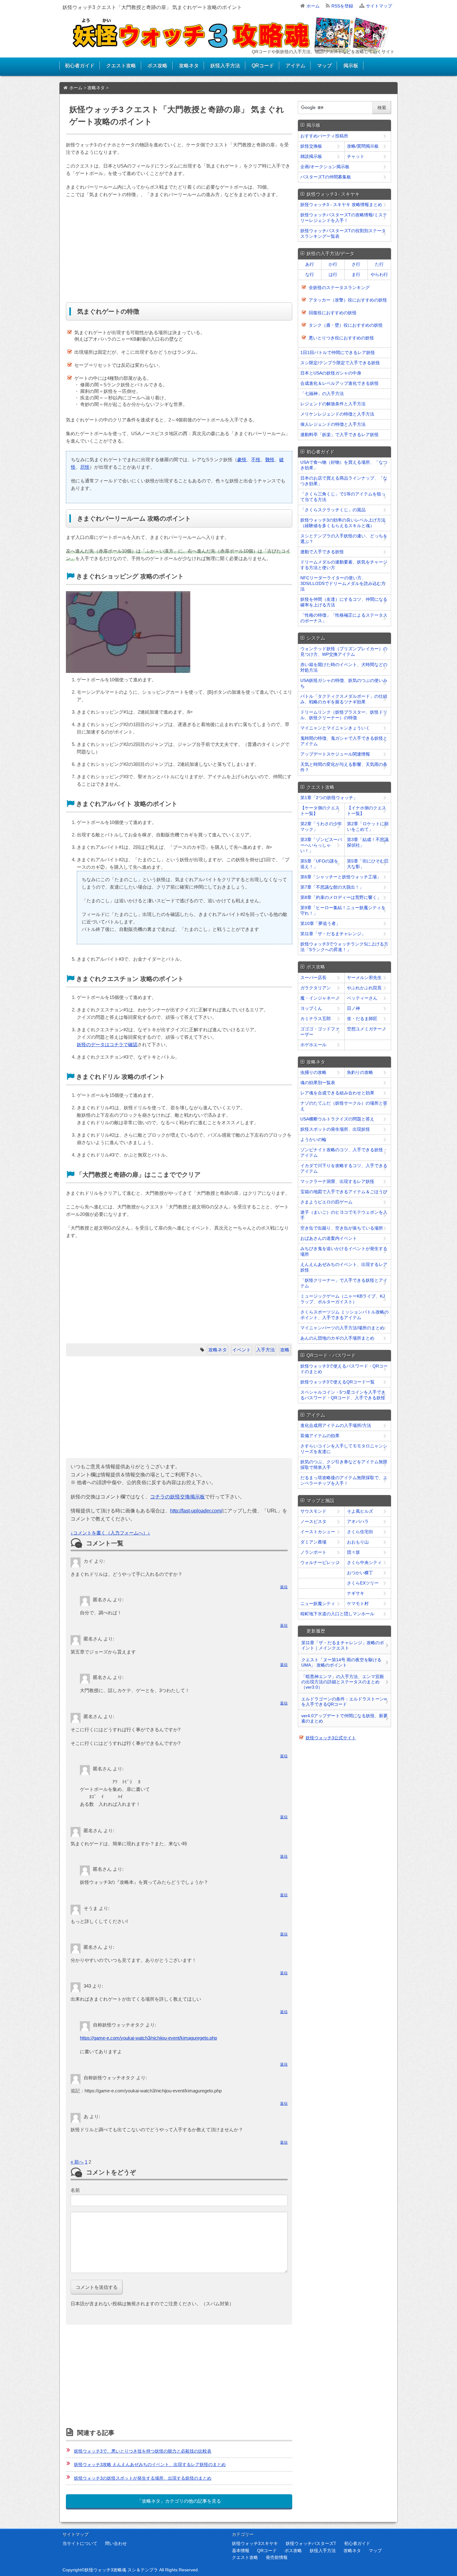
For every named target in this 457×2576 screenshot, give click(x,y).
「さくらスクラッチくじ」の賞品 (333, 510)
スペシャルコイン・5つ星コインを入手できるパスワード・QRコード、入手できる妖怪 (343, 1395)
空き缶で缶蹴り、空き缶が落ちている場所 (342, 1228)
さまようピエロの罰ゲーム (326, 1202)
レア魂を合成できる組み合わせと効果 (337, 1093)
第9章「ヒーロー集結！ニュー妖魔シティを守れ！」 (343, 910)
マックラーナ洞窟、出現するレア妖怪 (337, 1181)
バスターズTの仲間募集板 (326, 177)
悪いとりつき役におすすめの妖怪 (341, 338)
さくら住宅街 (360, 1532)
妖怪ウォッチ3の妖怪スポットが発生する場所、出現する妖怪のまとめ (143, 2478)
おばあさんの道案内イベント (329, 1238)
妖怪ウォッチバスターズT (311, 2543)
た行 (379, 264)
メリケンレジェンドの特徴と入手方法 (337, 414)
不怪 (256, 460)
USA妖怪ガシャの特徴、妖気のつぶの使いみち (344, 683)
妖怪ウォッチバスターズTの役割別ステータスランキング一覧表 (343, 233)
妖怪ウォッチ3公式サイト (331, 1738)
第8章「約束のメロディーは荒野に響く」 (341, 897)
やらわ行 (379, 274)
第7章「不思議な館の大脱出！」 (332, 887)
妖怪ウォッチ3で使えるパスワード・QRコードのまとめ (344, 1369)
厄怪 (85, 467)
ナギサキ (356, 1593)
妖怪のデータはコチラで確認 (107, 1044)
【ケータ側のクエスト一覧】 (320, 811)
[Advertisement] (179, 251)
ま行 (356, 274)
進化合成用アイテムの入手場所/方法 (336, 1425)
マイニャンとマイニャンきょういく (335, 728)
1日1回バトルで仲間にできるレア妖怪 (338, 352)
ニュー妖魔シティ (318, 1603)
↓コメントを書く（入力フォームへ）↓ (110, 1533)
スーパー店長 (313, 977)
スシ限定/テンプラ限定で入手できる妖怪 (340, 363)
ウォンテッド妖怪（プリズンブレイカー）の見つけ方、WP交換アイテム (344, 651)
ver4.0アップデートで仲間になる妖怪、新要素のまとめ (344, 1718)
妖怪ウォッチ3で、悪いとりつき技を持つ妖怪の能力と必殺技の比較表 (143, 2451)
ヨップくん (311, 1008)
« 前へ (77, 2162)
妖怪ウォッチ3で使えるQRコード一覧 (337, 1382)
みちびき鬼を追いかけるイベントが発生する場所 (344, 1251)
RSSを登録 (342, 6)
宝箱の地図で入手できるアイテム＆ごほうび (344, 1192)
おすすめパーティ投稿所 (324, 136)
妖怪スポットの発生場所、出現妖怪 (335, 1129)
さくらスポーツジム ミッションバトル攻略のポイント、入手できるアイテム (344, 1315)
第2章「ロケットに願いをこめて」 (368, 826)
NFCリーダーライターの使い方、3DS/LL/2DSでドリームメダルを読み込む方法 (343, 583)
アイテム (295, 65)
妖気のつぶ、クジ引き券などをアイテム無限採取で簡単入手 (344, 1465)
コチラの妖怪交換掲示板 (178, 1497)
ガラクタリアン (316, 988)
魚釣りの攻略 (360, 1072)
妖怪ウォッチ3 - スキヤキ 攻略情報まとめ (341, 205)
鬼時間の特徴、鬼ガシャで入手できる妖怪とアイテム (344, 741)
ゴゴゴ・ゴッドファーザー (320, 1032)
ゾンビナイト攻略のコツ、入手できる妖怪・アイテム (344, 1152)
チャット (356, 156)
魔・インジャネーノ (320, 998)
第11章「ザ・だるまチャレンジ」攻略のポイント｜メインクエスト (343, 1645)
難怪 (270, 460)
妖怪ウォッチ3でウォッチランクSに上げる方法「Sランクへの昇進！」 (344, 947)
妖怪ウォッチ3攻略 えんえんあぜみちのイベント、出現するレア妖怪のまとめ (150, 2464)
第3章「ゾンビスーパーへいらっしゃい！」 (321, 845)
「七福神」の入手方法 (322, 393)
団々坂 (353, 1552)
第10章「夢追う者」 (320, 923)
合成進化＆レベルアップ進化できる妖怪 (339, 383)
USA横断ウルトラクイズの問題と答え (337, 1119)
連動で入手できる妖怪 (322, 552)
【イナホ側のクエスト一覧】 (367, 811)
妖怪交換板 (311, 146)
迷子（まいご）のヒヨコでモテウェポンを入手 (344, 1215)
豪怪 (242, 460)
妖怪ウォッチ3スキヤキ (255, 2543)
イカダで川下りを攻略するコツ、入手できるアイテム (344, 1168)
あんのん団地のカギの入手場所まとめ (337, 1338)
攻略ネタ (189, 65)
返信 (284, 1587)
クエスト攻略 (121, 65)
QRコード (263, 65)
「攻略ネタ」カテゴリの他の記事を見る (179, 2501)
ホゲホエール (313, 1045)
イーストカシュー (318, 1532)
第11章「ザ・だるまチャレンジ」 (333, 934)
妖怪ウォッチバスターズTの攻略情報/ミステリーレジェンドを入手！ (344, 218)
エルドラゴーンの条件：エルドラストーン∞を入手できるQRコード (344, 1702)
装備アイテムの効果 (320, 1436)
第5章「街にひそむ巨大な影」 (368, 864)
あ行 (310, 264)
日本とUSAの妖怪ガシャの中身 (331, 373)
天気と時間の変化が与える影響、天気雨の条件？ (344, 767)
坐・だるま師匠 (362, 1019)
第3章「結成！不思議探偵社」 (368, 842)
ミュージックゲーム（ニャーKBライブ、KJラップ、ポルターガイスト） (343, 1299)
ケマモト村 (358, 1603)
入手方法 (265, 1350)
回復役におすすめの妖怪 (333, 313)
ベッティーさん (362, 998)
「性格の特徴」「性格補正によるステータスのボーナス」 (344, 618)
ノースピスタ (313, 1521)
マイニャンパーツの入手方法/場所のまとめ (342, 1328)
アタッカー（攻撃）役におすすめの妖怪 (348, 300)
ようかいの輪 (313, 1139)
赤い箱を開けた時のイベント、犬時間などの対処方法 (344, 667)
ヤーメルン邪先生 (364, 977)
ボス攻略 (157, 65)
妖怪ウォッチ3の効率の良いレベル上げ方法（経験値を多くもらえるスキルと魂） (343, 523)
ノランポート (313, 1552)
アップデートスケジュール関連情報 (335, 754)
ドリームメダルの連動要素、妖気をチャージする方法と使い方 (344, 565)
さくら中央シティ (364, 1562)
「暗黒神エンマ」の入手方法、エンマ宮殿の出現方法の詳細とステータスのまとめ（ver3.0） (343, 1682)
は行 (333, 274)
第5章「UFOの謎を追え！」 (319, 864)
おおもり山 (358, 1542)
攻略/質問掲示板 (363, 146)
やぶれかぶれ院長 (364, 988)
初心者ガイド (80, 65)
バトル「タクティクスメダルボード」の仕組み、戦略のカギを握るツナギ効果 (344, 699)
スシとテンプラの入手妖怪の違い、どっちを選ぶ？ (344, 539)
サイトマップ (379, 6)
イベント (242, 1350)
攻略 (285, 1350)
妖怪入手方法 (225, 65)
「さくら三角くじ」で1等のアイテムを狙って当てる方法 (343, 497)
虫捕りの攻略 (313, 1072)
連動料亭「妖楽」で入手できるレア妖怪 (339, 435)
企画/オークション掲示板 (325, 167)
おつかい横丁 (360, 1573)
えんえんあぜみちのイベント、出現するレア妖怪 (344, 1267)
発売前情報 (277, 2557)
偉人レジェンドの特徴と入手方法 (333, 424)
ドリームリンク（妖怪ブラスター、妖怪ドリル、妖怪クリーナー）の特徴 (344, 715)
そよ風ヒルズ (360, 1511)
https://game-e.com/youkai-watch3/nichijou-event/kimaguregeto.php (148, 2038)
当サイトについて (80, 2543)
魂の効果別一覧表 (318, 1083)
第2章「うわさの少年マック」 (321, 826)
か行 (333, 264)
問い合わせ (116, 2543)
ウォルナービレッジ (320, 1562)
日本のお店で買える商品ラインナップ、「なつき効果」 (344, 481)
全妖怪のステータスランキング (339, 287)
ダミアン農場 (313, 1542)
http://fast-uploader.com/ (196, 1511)
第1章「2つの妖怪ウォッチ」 (329, 798)
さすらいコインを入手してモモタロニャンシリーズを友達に (344, 1449)
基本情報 (241, 2551)
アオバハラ (358, 1521)
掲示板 (351, 65)
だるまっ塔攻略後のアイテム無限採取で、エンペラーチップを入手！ (344, 1480)
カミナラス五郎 (316, 1019)
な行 (310, 274)
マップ (324, 65)
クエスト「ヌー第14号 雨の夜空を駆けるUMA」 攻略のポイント (341, 1662)
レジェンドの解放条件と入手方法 (333, 404)
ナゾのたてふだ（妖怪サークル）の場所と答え (344, 1106)
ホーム (313, 6)
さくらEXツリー (363, 1583)
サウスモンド (313, 1511)
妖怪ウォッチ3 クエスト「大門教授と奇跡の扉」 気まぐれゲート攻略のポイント (152, 7)
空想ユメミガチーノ (367, 1029)
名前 (75, 2190)
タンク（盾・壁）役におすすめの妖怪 (346, 325)
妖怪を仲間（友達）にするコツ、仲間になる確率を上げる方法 (344, 602)
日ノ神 (353, 1008)
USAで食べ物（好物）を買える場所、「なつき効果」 (344, 465)
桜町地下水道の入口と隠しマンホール (337, 1614)
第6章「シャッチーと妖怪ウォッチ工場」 (341, 877)
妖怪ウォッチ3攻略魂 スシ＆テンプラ (121, 2570)
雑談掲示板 (311, 156)
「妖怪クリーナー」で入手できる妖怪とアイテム (344, 1283)
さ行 (356, 264)
